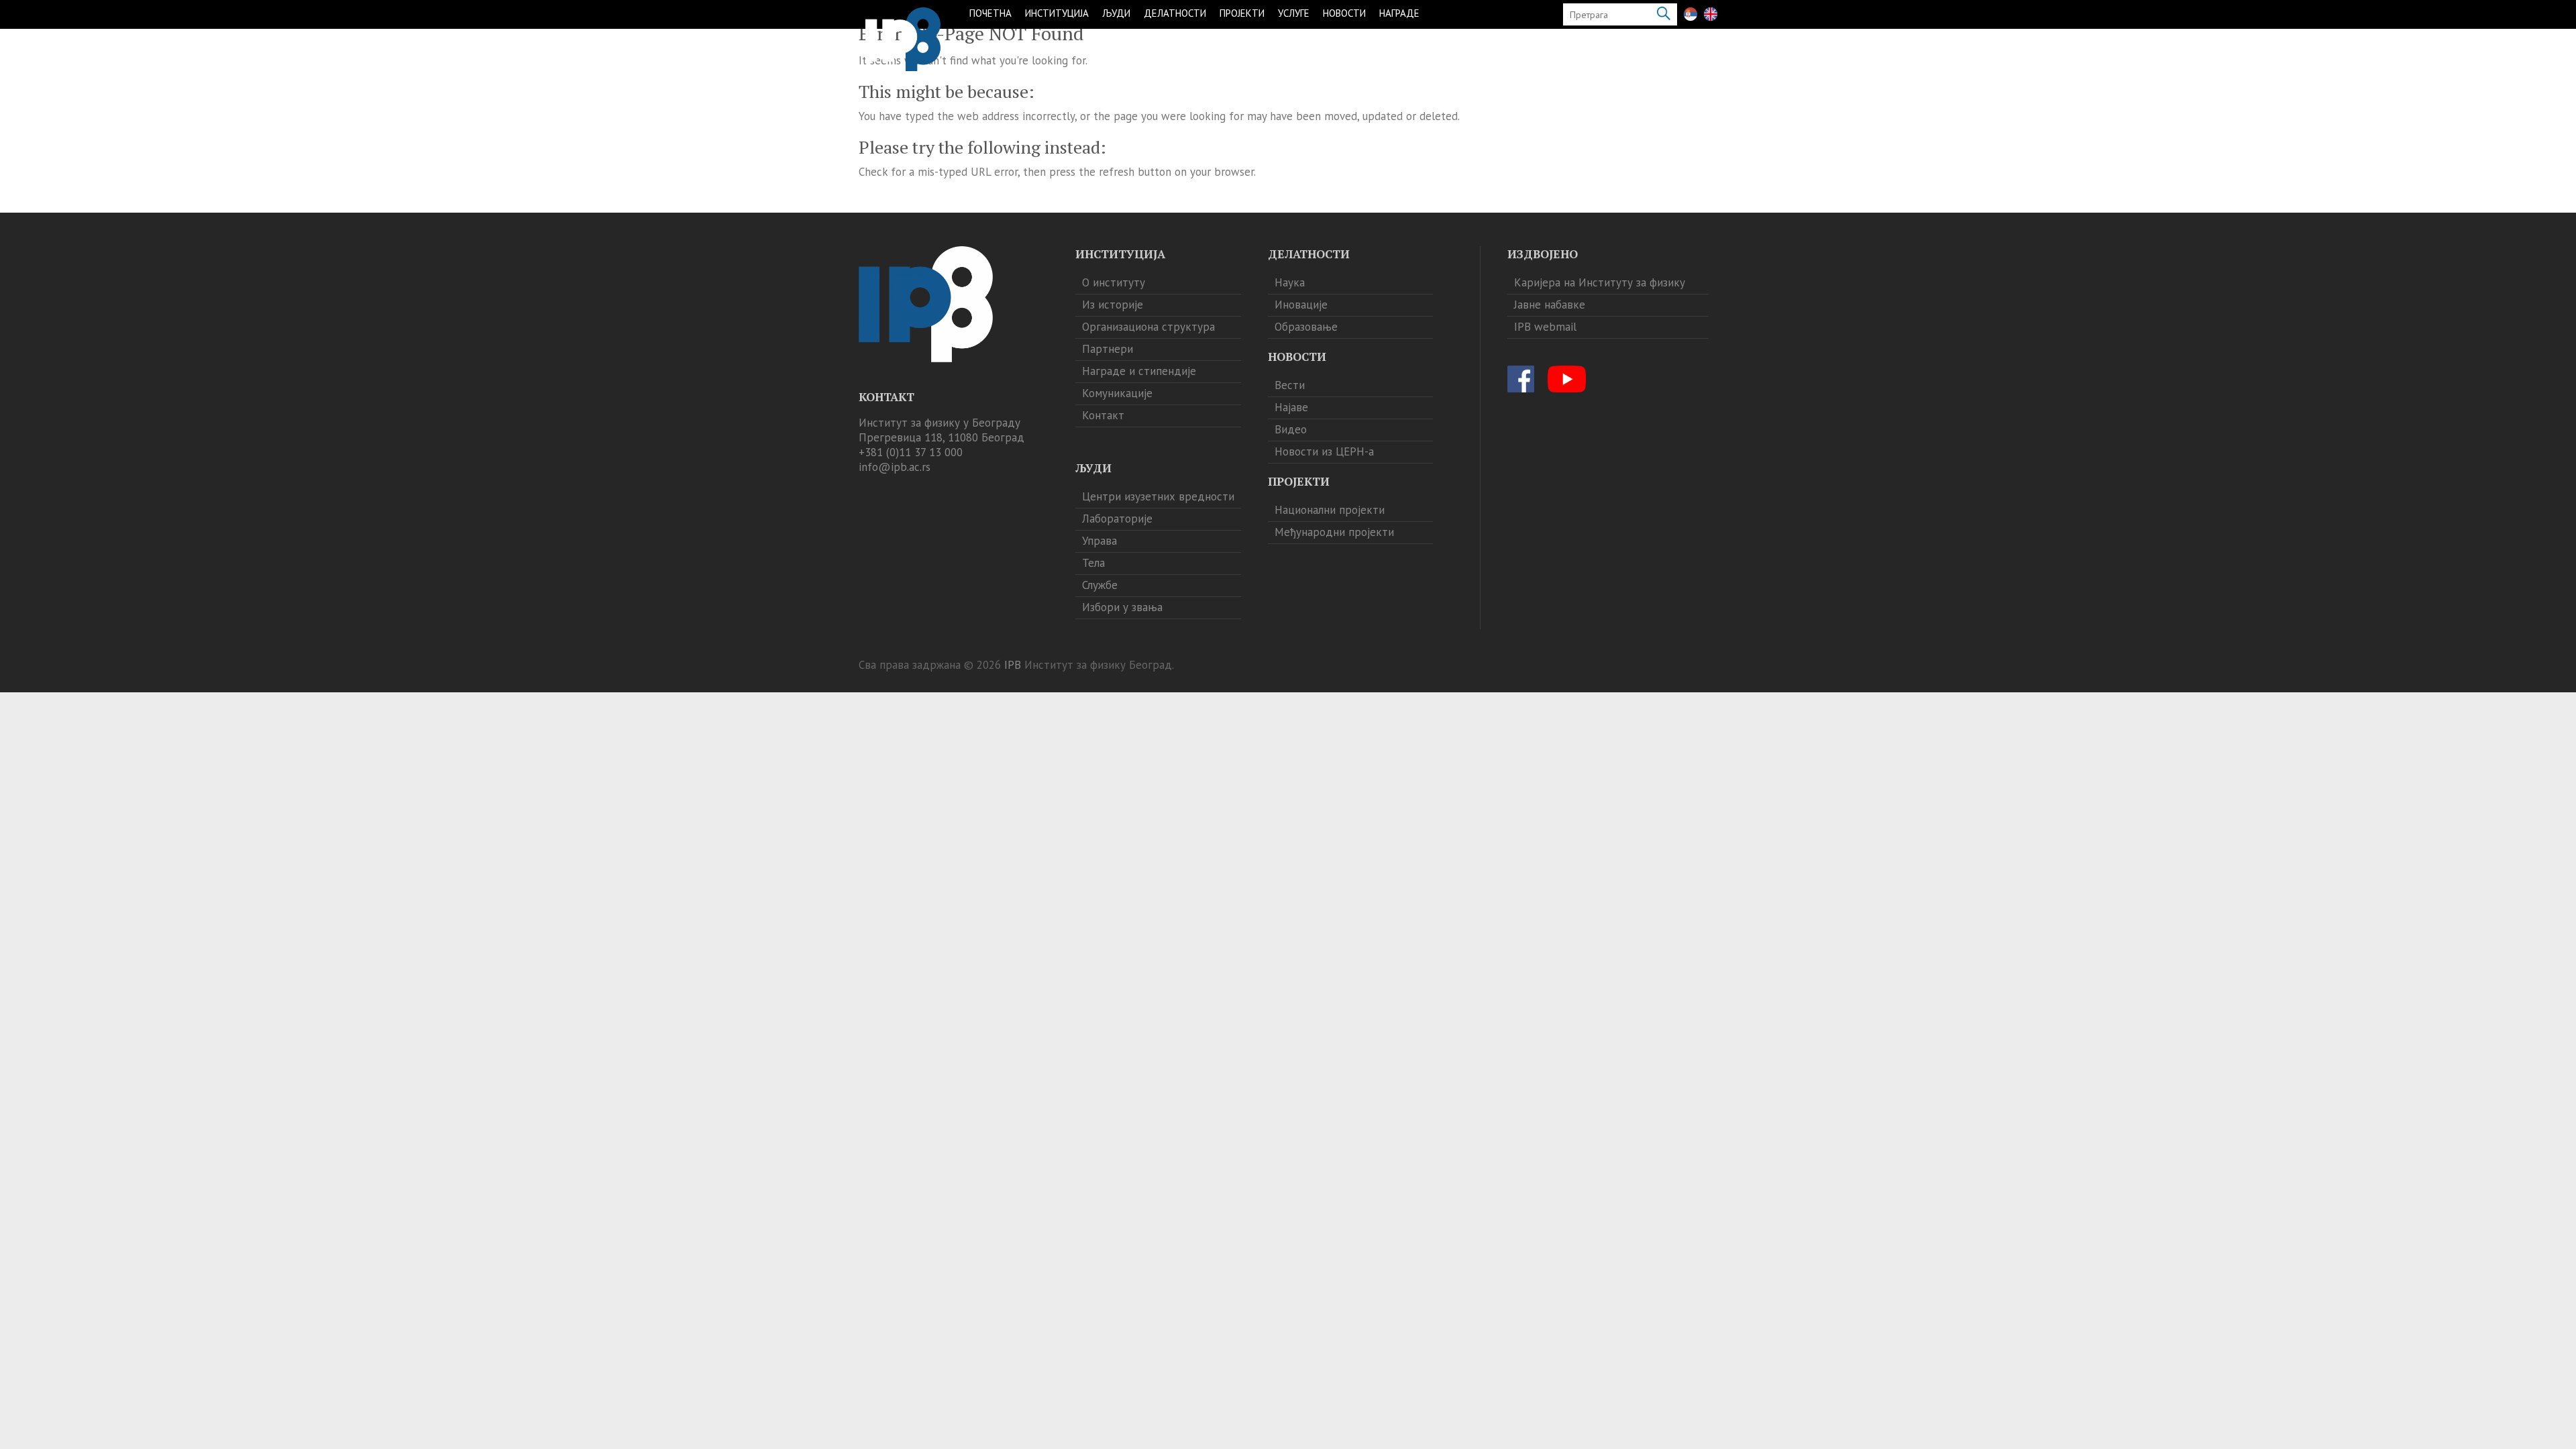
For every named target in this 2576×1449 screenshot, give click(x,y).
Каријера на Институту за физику (1600, 282)
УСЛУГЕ (1294, 13)
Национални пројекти (1330, 510)
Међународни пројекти (1334, 532)
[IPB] (903, 39)
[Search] (1664, 14)
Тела (1093, 563)
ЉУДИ (1116, 13)
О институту (1114, 282)
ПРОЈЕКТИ (1242, 13)
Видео (1291, 429)
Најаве (1291, 407)
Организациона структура (1148, 327)
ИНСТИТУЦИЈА (1057, 13)
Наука (1290, 282)
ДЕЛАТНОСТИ (1175, 13)
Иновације (1301, 305)
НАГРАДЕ (1399, 13)
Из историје (1113, 305)
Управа (1099, 541)
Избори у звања (1122, 607)
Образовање (1306, 327)
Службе (1100, 585)
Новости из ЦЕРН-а (1324, 451)
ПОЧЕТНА (990, 13)
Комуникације (1117, 393)
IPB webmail (1545, 327)
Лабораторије (1117, 519)
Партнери (1108, 349)
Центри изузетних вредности (1158, 496)
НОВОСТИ (1344, 13)
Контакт (1103, 415)
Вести (1290, 385)
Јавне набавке (1550, 305)
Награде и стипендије (1139, 371)
